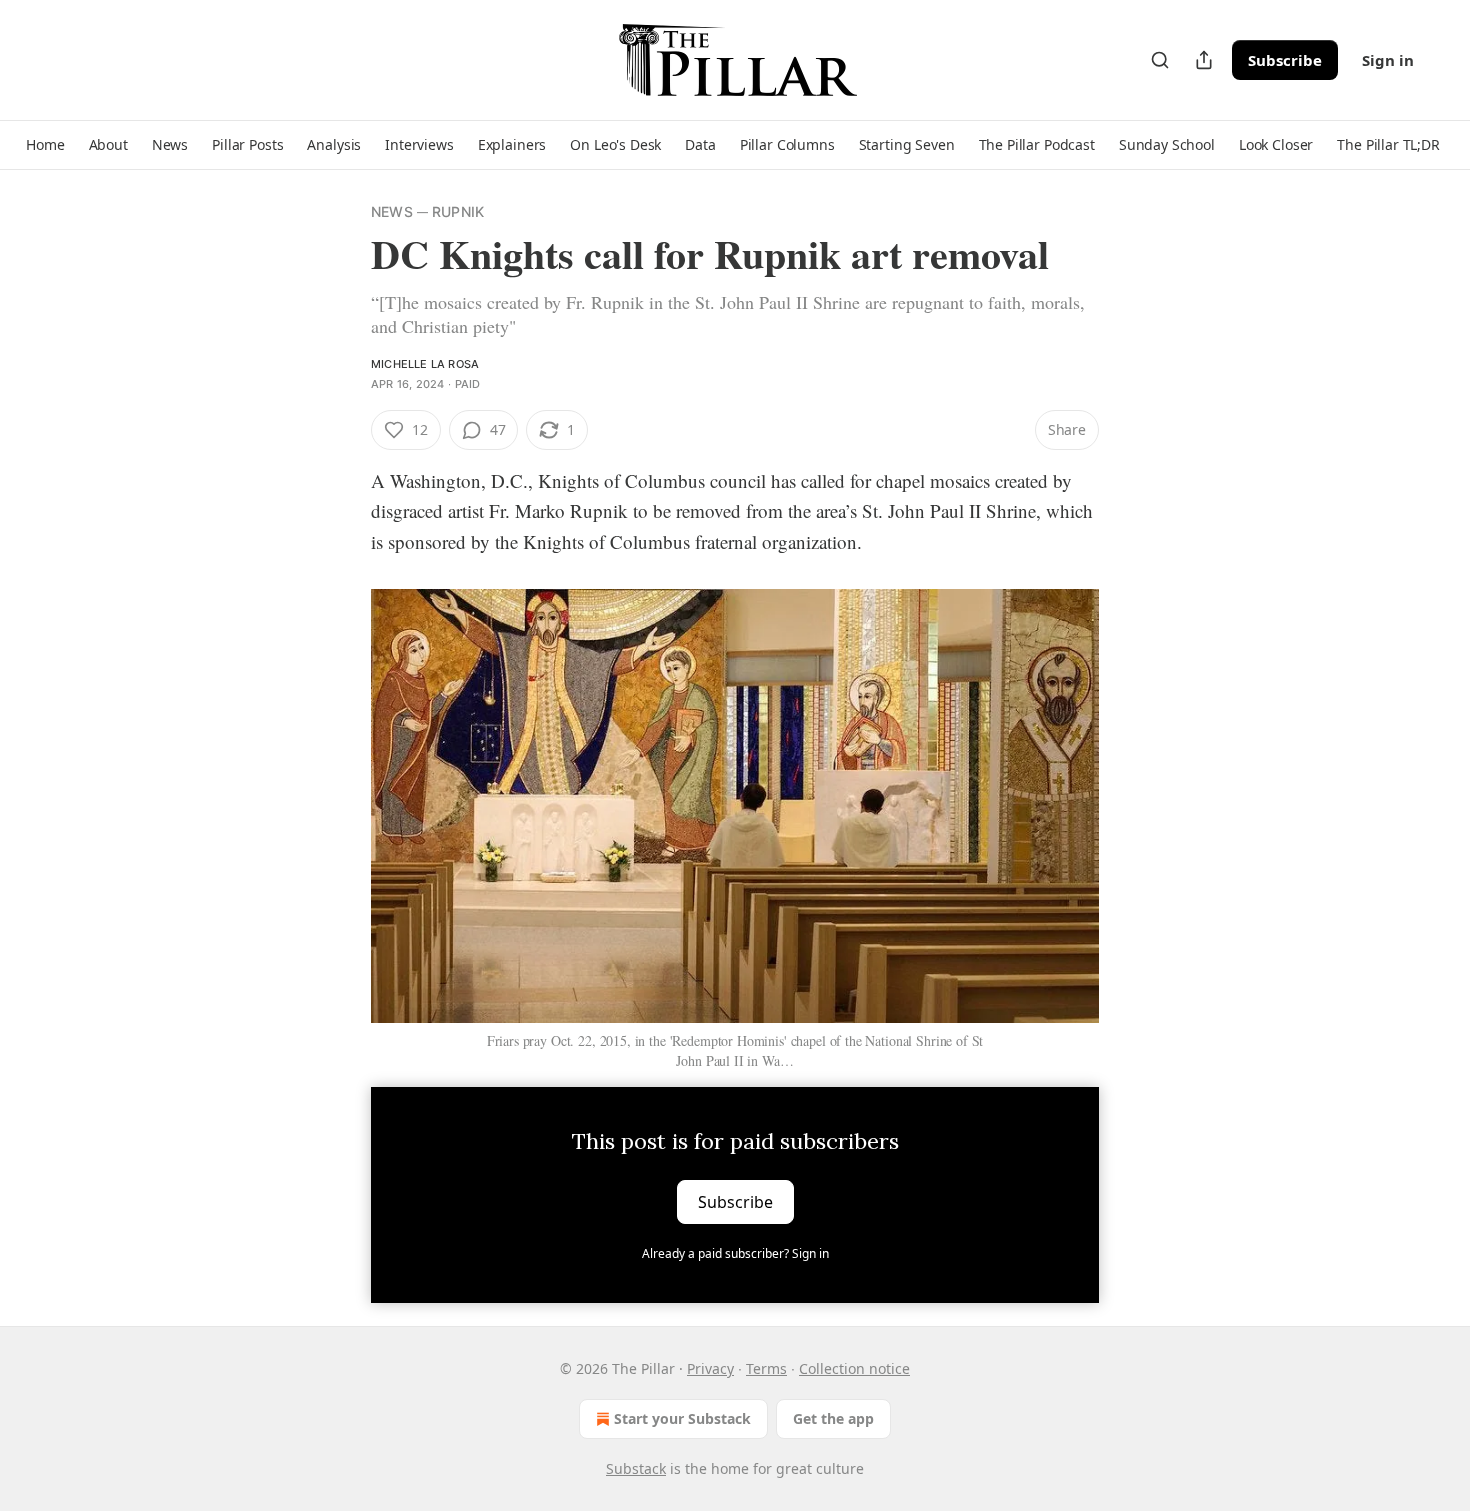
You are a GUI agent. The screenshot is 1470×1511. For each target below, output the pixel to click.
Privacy (710, 1368)
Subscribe (1285, 60)
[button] (45, 145)
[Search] (1160, 60)
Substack (636, 1468)
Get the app (833, 1418)
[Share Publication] (1204, 60)
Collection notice (854, 1368)
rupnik (458, 211)
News (392, 211)
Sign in (1388, 60)
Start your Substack (682, 1418)
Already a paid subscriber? (735, 1253)
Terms (766, 1368)
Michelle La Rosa (425, 364)
